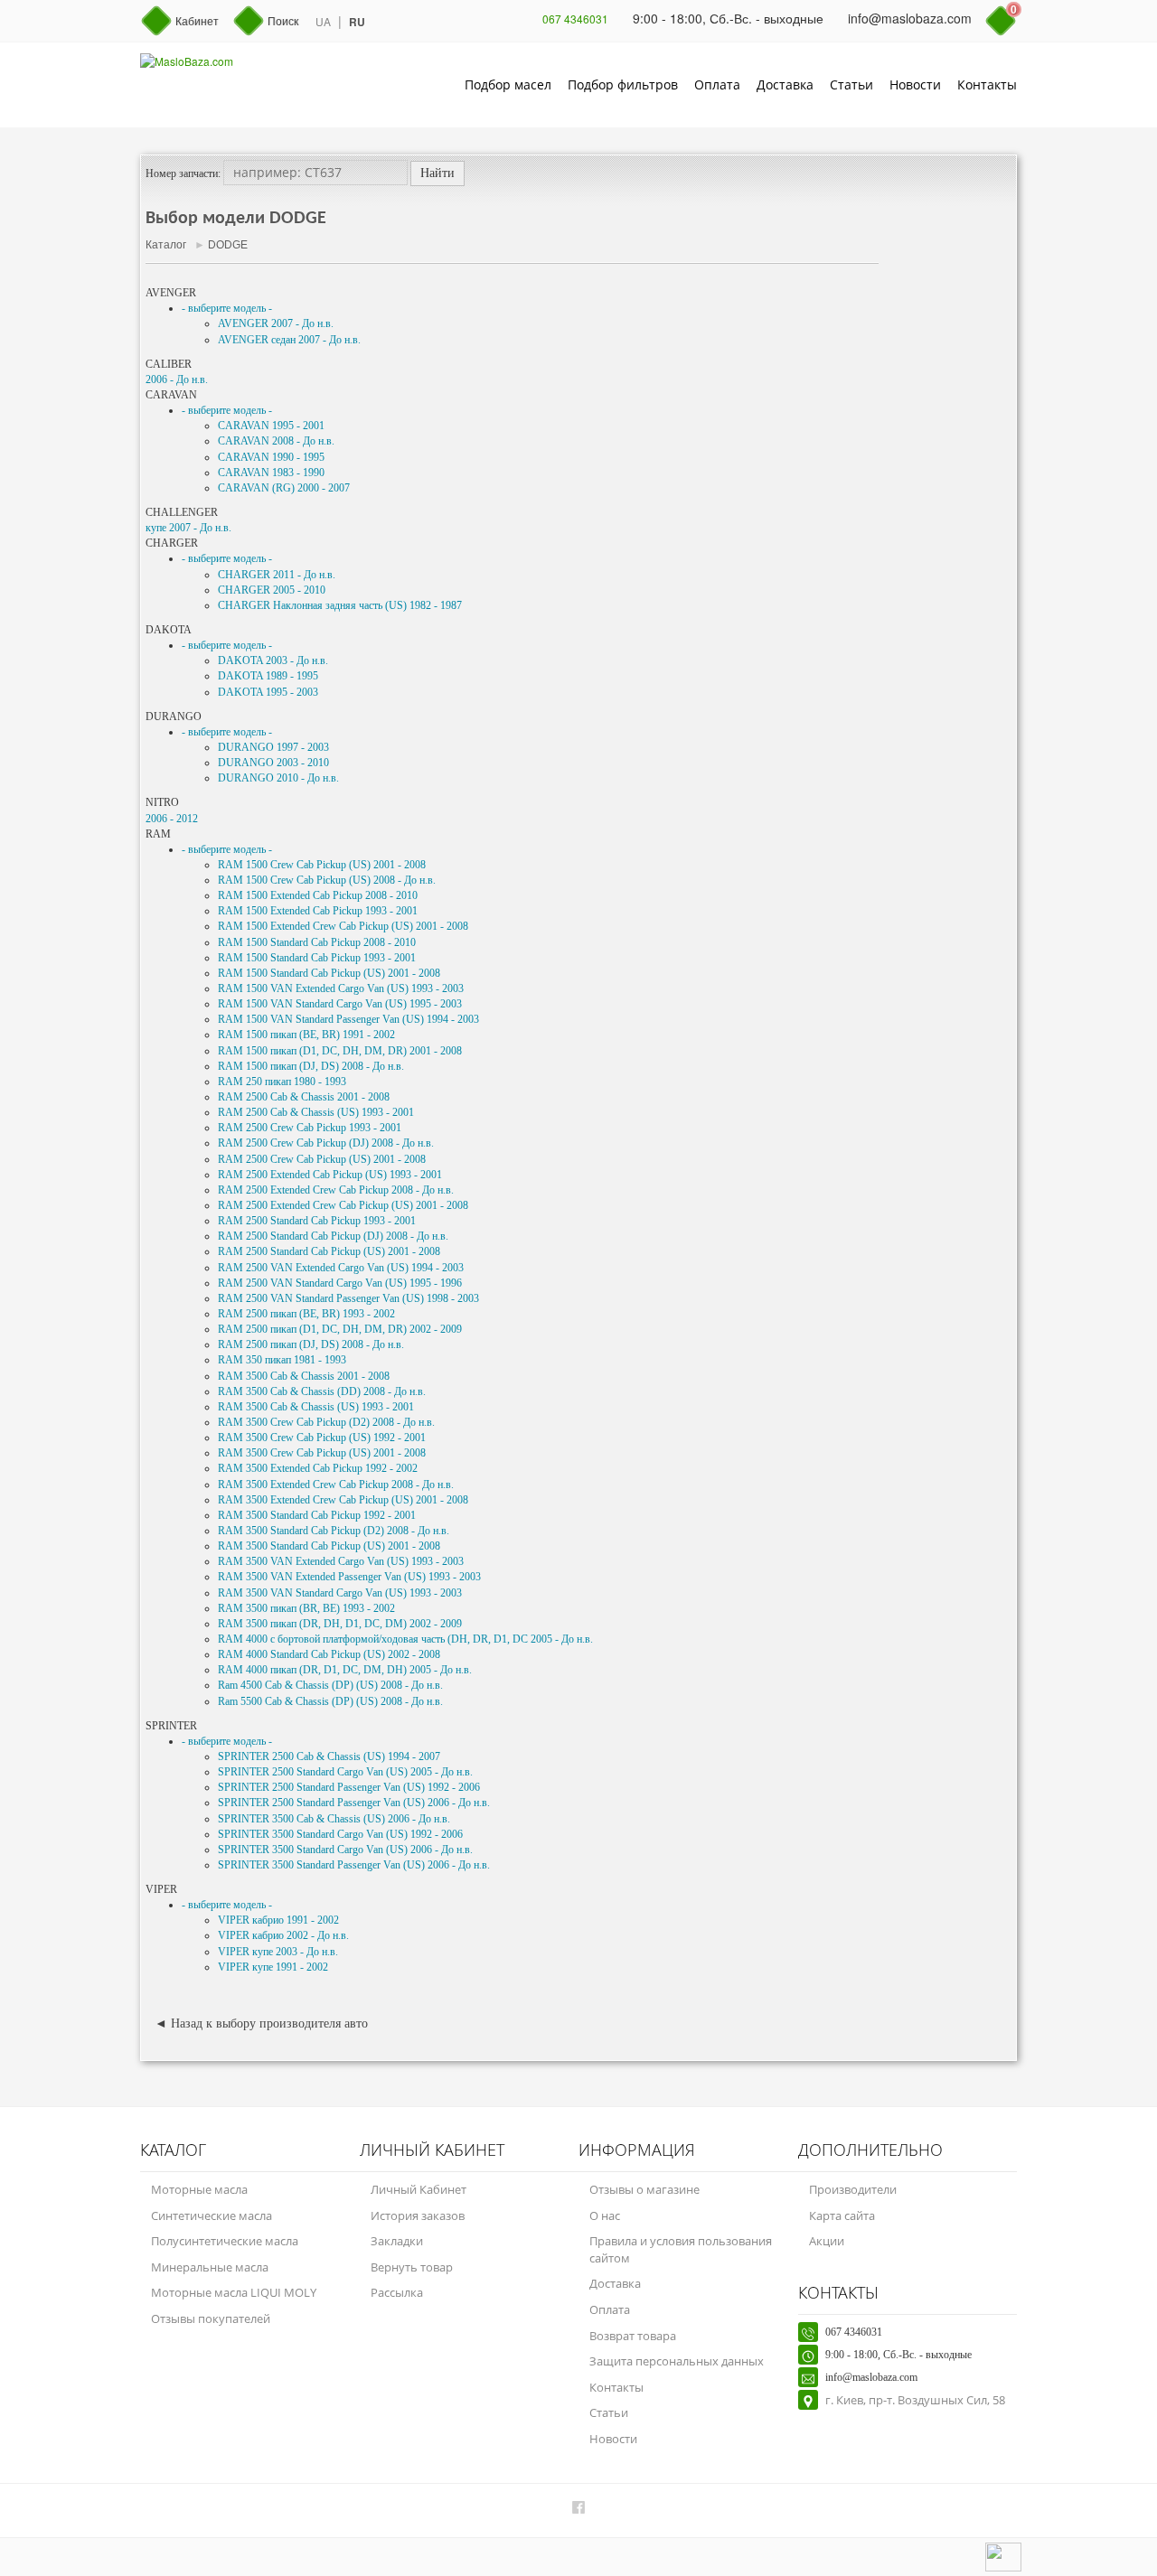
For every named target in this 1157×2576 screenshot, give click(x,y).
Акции (827, 2241)
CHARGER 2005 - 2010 (272, 590)
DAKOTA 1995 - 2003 (268, 692)
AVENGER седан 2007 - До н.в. (289, 340)
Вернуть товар (412, 2267)
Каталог (166, 245)
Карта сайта (842, 2215)
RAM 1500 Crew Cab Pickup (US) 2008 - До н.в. (327, 880)
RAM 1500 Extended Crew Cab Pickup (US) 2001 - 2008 (343, 926)
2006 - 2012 (172, 819)
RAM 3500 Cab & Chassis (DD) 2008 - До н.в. (322, 1391)
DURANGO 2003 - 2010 (273, 763)
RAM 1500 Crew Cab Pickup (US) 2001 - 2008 (322, 865)
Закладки (397, 2241)
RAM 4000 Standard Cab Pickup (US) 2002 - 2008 (329, 1654)
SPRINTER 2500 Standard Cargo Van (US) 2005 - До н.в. (345, 1772)
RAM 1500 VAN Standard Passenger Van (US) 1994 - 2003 (348, 1019)
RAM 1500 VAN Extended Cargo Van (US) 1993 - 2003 (341, 988)
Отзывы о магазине (644, 2189)
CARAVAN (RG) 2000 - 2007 (284, 488)
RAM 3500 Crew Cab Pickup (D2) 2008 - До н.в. (326, 1422)
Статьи (851, 84)
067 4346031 (575, 19)
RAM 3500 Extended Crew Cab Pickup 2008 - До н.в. (336, 1485)
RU (357, 22)
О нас (605, 2215)
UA (323, 21)
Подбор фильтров (623, 84)
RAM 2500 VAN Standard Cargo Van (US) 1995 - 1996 (340, 1283)
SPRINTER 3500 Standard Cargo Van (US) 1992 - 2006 (340, 1834)
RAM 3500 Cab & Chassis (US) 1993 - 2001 (316, 1407)
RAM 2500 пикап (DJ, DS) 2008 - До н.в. (311, 1344)
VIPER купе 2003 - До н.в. (278, 1952)
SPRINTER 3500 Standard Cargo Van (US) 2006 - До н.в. (345, 1850)
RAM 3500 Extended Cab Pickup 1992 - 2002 (318, 1468)
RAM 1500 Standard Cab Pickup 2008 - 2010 (317, 942)
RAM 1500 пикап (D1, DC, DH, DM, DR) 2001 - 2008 (340, 1051)
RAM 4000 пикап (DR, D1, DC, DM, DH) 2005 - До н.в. (345, 1670)
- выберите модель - (227, 308)
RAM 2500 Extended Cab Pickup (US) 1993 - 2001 (330, 1175)
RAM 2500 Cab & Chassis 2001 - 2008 (304, 1097)
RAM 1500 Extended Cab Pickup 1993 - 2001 (318, 911)
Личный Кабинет (419, 2189)
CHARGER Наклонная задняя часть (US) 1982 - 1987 (340, 605)
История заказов (418, 2215)
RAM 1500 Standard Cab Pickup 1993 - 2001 (317, 958)
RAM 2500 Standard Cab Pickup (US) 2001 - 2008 (329, 1251)
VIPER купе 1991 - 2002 (273, 1967)
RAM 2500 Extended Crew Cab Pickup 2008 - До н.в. (336, 1190)
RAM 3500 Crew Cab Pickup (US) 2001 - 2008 (322, 1453)
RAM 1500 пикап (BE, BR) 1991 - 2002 (306, 1035)
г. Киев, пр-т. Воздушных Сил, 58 (915, 2400)
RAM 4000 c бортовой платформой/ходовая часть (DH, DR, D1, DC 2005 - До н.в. (405, 1639)
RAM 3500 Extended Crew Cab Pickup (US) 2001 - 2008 (343, 1500)
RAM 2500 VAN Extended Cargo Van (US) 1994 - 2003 (341, 1268)
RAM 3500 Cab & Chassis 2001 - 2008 (304, 1376)
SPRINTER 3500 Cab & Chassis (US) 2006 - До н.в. (334, 1819)
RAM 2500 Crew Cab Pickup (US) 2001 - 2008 (322, 1159)
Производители (853, 2189)
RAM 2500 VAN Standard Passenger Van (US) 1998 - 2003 (348, 1298)
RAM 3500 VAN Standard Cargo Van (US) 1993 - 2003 (340, 1593)
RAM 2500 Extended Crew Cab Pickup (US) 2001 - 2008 (343, 1205)
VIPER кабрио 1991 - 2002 (278, 1920)
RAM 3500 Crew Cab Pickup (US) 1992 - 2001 (322, 1438)
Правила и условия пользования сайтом (681, 2249)
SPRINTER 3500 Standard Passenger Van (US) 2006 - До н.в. (354, 1865)
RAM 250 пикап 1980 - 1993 (282, 1082)
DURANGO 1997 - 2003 (273, 747)
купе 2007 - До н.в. (188, 528)
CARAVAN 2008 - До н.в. (276, 441)
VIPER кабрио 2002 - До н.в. (283, 1935)
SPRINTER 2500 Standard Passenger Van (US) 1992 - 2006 (349, 1787)
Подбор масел (508, 84)
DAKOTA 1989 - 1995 (268, 676)
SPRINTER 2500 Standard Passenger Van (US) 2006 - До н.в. (354, 1803)
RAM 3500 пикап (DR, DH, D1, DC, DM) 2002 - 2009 (340, 1624)
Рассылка (397, 2292)
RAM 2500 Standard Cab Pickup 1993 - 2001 (317, 1221)
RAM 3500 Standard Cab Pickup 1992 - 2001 (317, 1515)
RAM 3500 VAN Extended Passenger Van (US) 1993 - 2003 (349, 1577)
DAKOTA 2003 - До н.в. (273, 660)
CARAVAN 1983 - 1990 (271, 473)
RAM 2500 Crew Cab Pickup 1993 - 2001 (310, 1128)
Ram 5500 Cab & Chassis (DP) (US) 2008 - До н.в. (330, 1701)
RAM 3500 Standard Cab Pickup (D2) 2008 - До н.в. (334, 1531)
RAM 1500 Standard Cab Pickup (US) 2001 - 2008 (329, 973)
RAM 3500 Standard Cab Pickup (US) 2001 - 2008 (329, 1546)
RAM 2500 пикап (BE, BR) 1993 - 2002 (306, 1314)
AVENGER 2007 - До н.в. (276, 323)
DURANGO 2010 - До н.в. (278, 778)
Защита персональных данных (677, 2361)
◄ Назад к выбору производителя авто (261, 2023)
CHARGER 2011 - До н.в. (277, 575)
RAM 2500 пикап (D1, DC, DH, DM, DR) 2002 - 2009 (340, 1329)
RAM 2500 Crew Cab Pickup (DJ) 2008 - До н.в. (326, 1143)
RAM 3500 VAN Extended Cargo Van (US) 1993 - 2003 (341, 1561)
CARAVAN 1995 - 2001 (271, 426)
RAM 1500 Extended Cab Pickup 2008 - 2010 (318, 895)
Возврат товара (633, 2336)
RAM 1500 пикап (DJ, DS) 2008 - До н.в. (311, 1066)
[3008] (1008, 2093)
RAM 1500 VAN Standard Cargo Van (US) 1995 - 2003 (340, 1004)
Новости (915, 84)
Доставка (785, 84)
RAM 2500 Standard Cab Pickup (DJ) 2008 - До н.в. (333, 1236)
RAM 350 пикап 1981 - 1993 (282, 1360)
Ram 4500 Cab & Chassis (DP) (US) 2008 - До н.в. (330, 1685)
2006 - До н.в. (177, 379)
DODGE (228, 245)
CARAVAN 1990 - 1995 (271, 457)
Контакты (987, 84)
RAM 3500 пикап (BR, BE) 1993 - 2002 (306, 1608)
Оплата (717, 84)
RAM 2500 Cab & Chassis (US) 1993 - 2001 (316, 1112)
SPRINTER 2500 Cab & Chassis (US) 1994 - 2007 (329, 1756)
